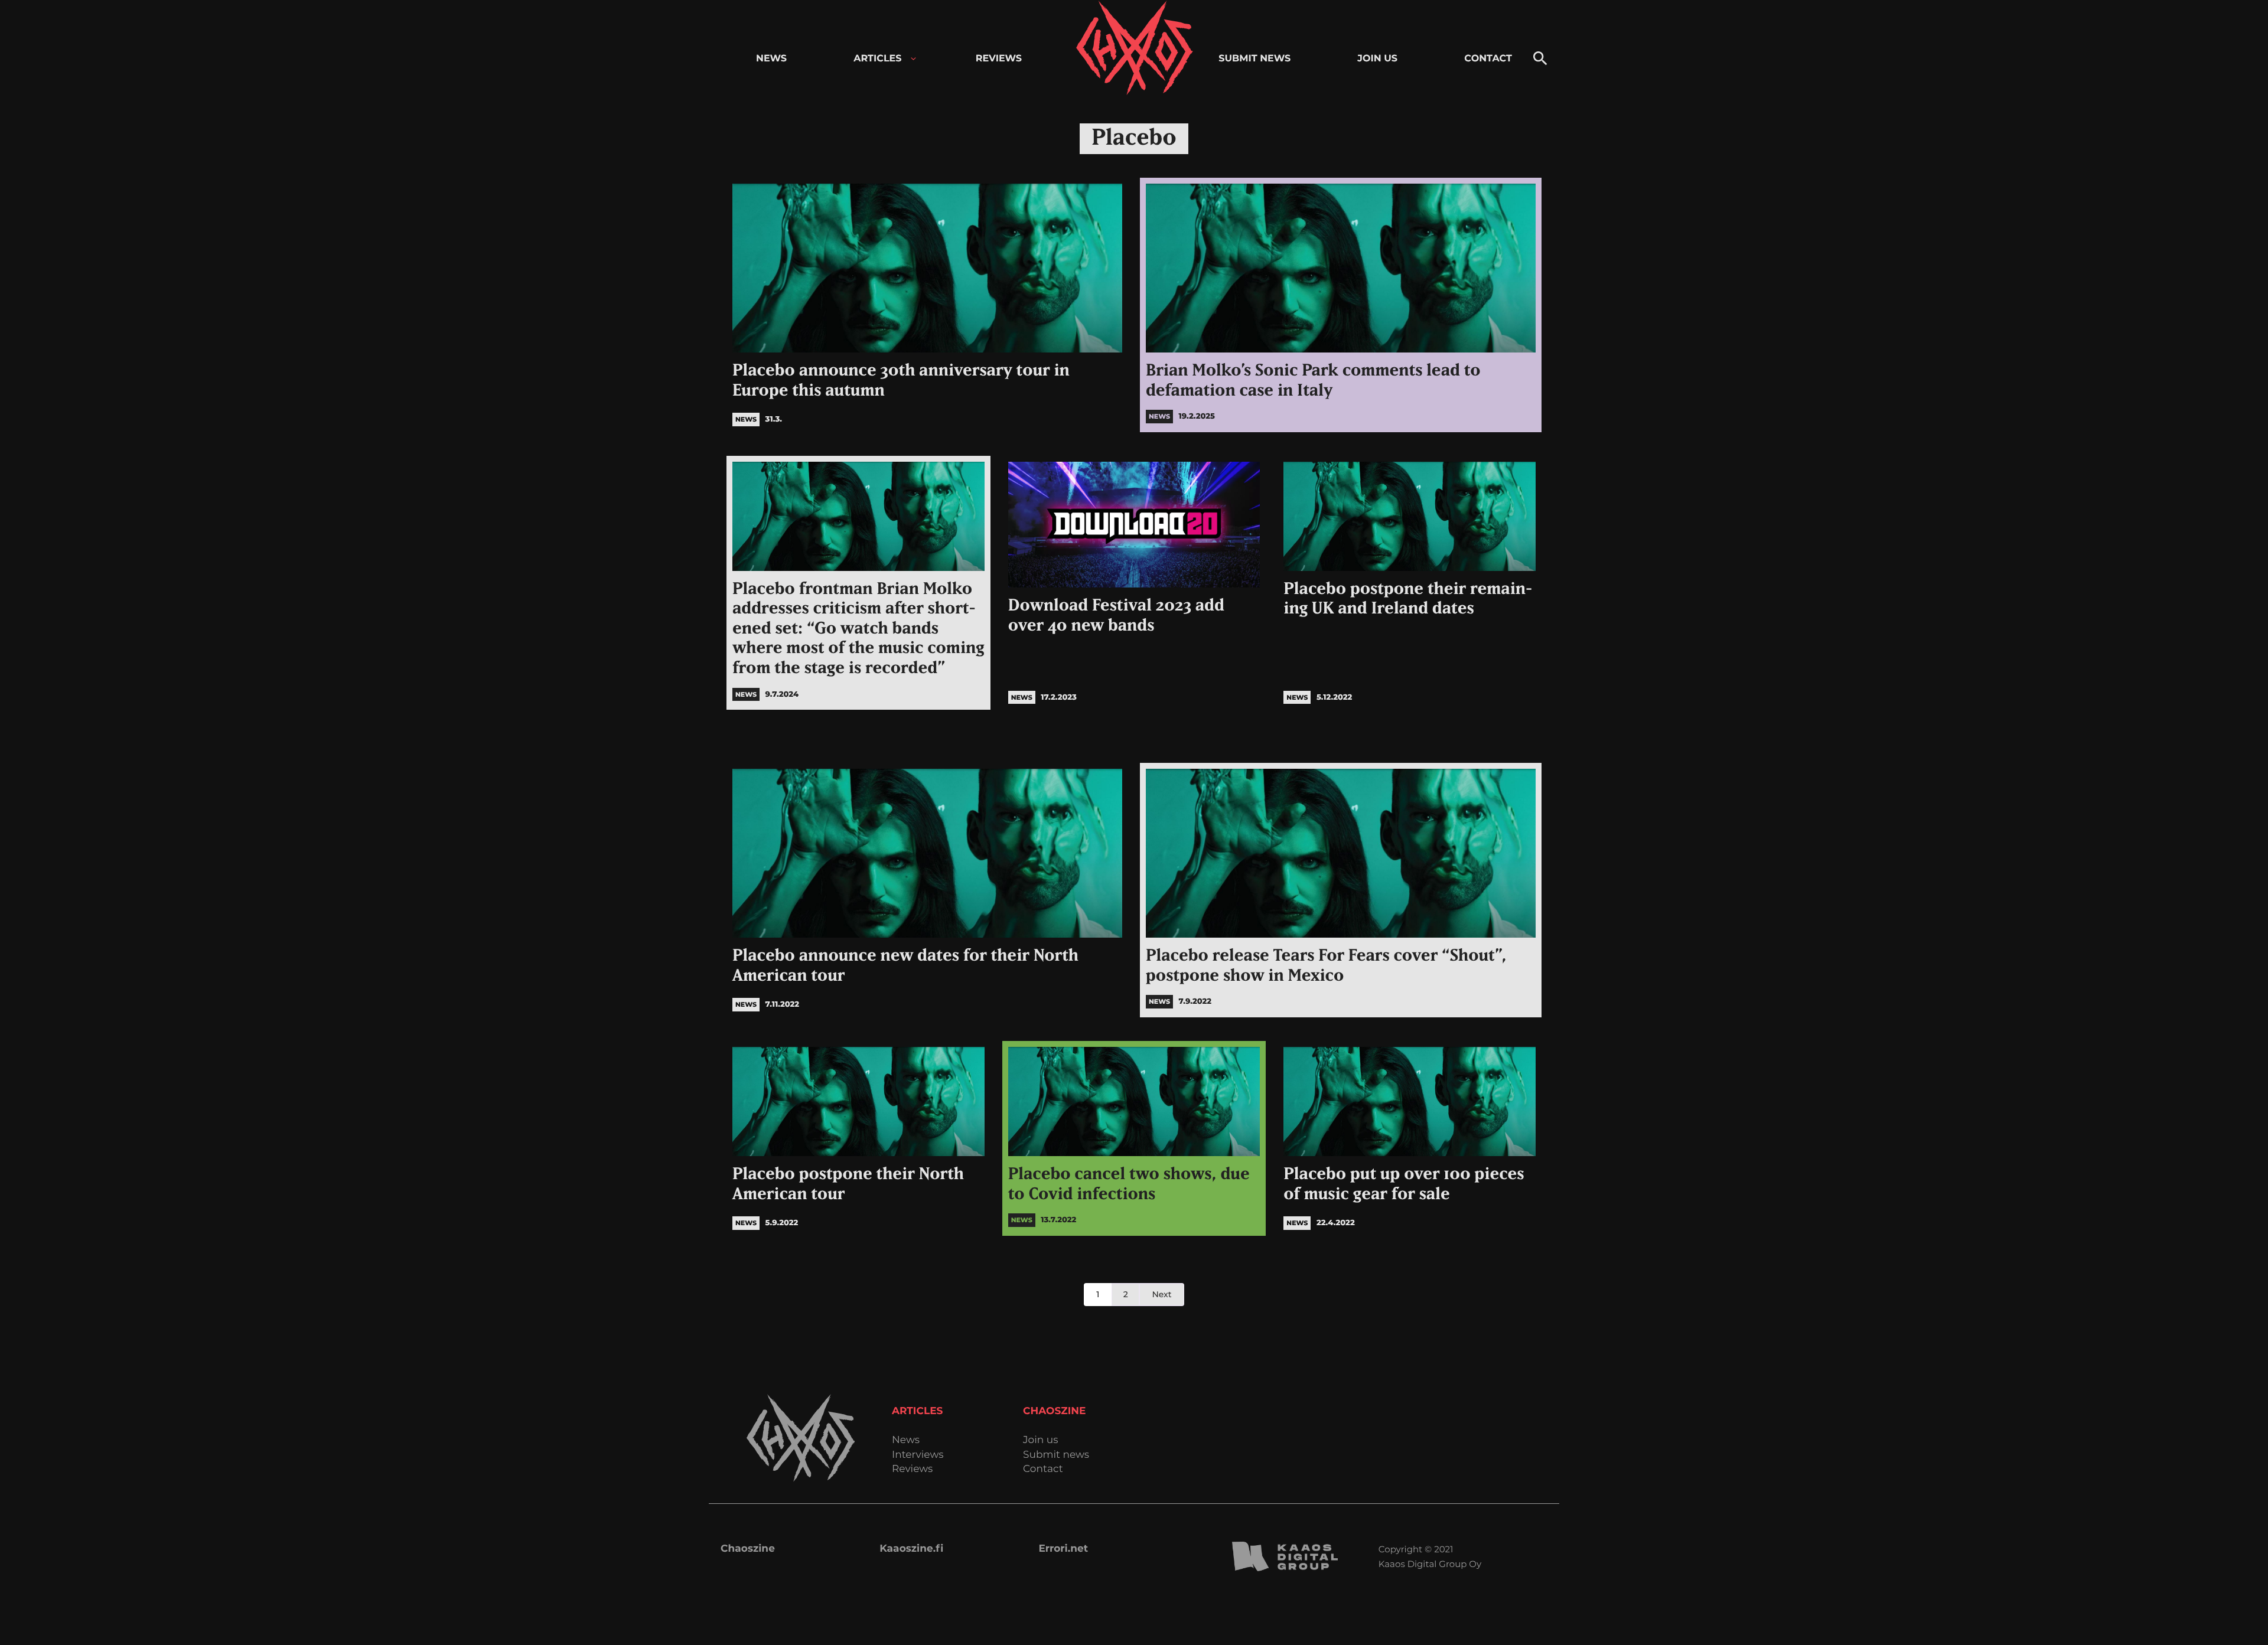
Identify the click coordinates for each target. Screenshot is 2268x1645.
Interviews (918, 1455)
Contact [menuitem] (1488, 59)
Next (1161, 1294)
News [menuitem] (771, 59)
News (906, 1440)
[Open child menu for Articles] (913, 59)
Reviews (912, 1469)
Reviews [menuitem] (999, 59)
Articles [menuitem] (877, 59)
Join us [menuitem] (1377, 59)
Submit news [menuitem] (1254, 59)
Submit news (1056, 1455)
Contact (1043, 1469)
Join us (1040, 1440)
